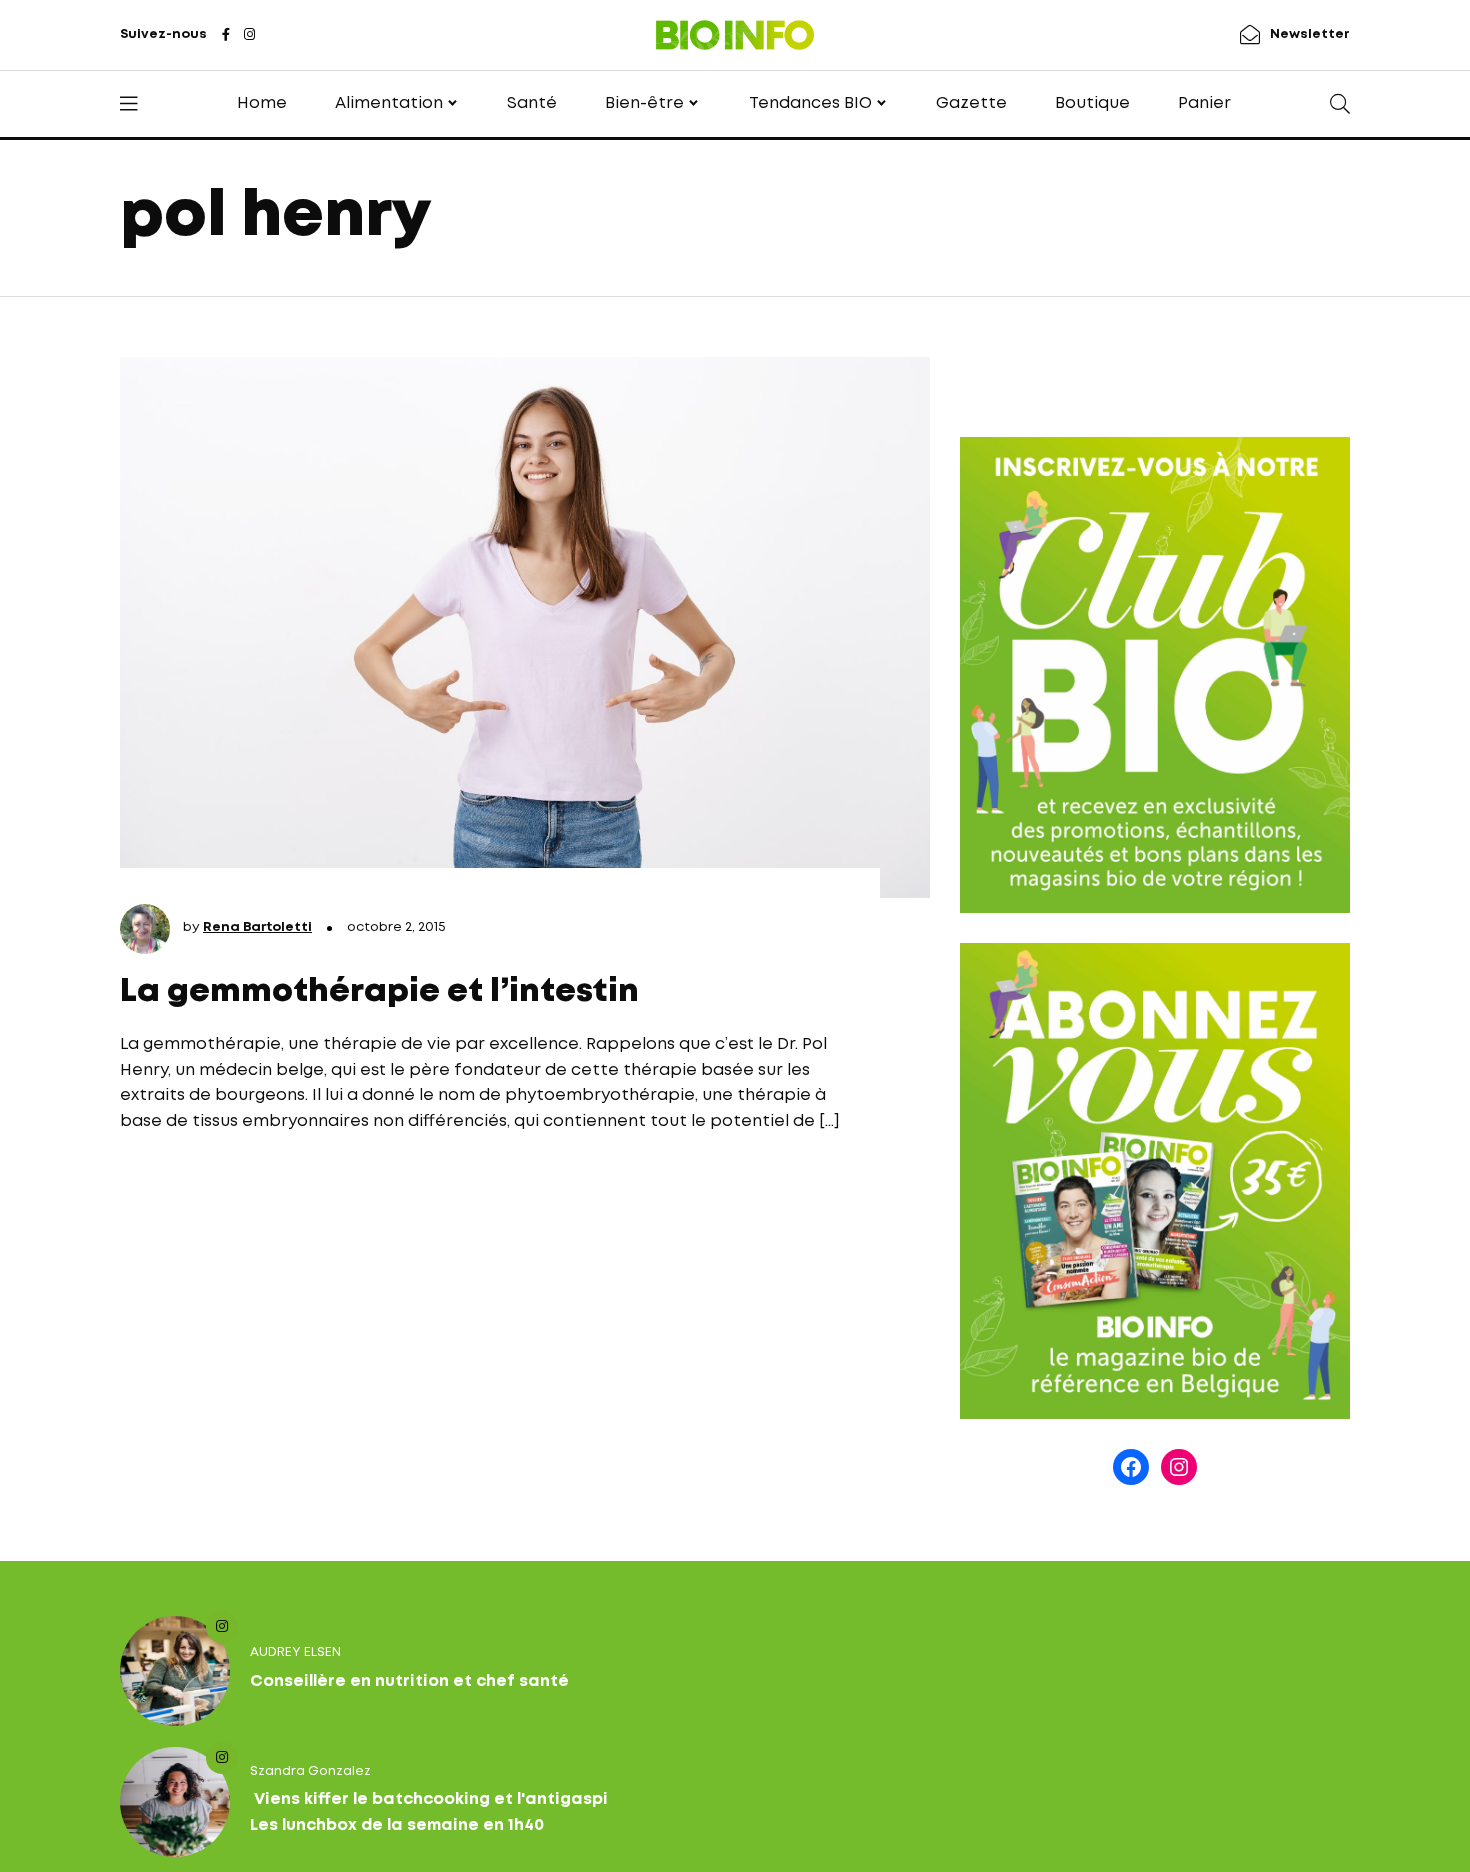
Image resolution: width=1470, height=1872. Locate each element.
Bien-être (644, 103)
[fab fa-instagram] (249, 36)
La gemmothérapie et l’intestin (379, 992)
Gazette (971, 103)
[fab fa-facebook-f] (226, 36)
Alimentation (389, 103)
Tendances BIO (810, 103)
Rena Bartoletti (257, 927)
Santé (532, 103)
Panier (1204, 103)
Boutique (1092, 103)
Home (262, 103)
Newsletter (1310, 34)
